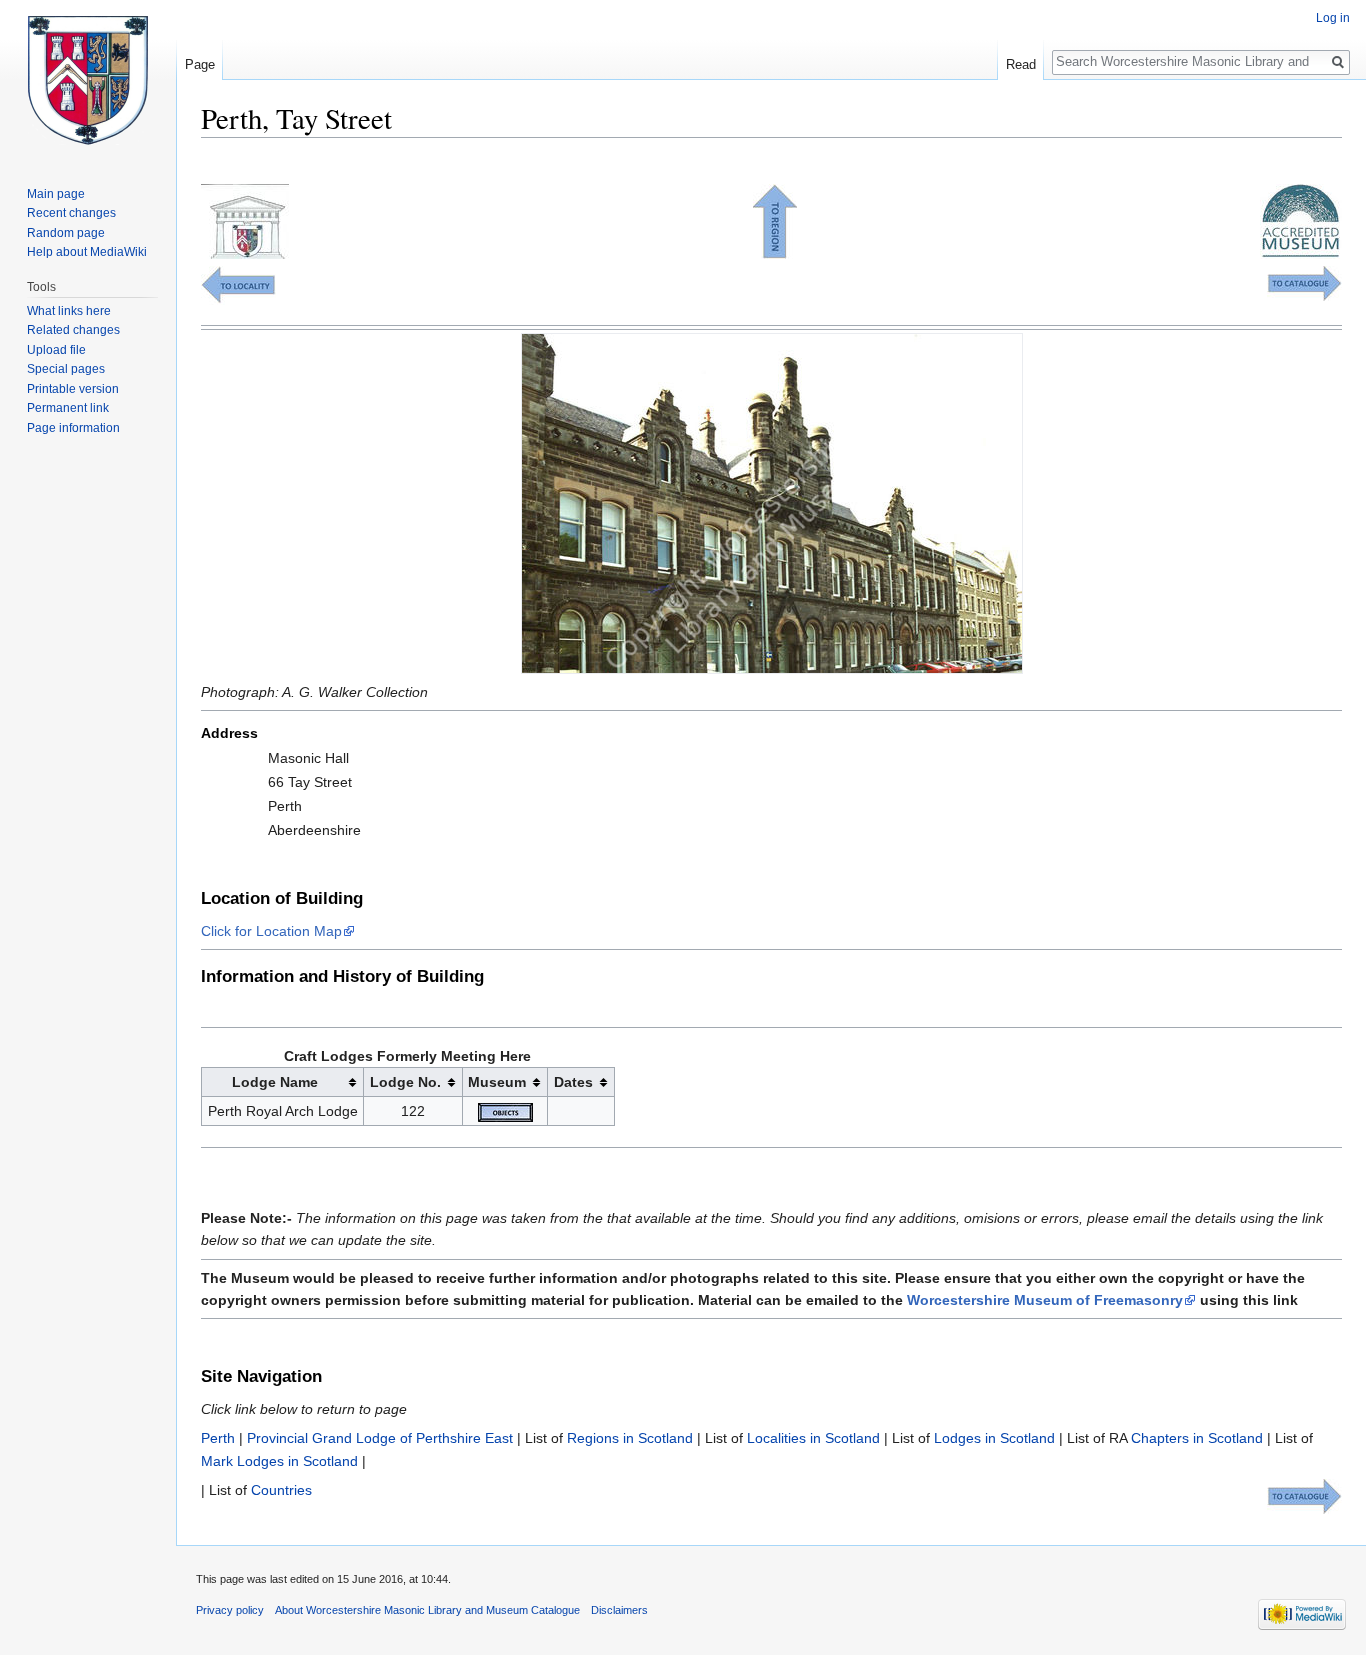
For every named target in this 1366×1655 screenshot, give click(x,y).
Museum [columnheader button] (497, 1082)
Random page (66, 233)
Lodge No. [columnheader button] (405, 1082)
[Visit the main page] (88, 80)
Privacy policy (230, 1610)
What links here (69, 311)
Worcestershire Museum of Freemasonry (1045, 1300)
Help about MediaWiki (87, 252)
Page (200, 64)
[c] (505, 1111)
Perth (218, 1438)
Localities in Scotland (813, 1438)
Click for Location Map (271, 931)
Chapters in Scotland (1197, 1438)
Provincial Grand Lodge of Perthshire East (380, 1438)
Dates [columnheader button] (573, 1082)
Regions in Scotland (630, 1438)
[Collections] (1304, 282)
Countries (281, 1490)
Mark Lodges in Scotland (279, 1461)
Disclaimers (619, 1610)
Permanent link (68, 408)
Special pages (66, 369)
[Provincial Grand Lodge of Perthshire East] (775, 220)
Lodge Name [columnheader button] (275, 1082)
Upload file (56, 350)
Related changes (73, 330)
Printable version (73, 389)
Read (1021, 64)
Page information (73, 428)
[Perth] (238, 284)
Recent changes (71, 213)
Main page (56, 194)
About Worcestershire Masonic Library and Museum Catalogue (427, 1610)
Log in (1333, 18)
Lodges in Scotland (994, 1438)
